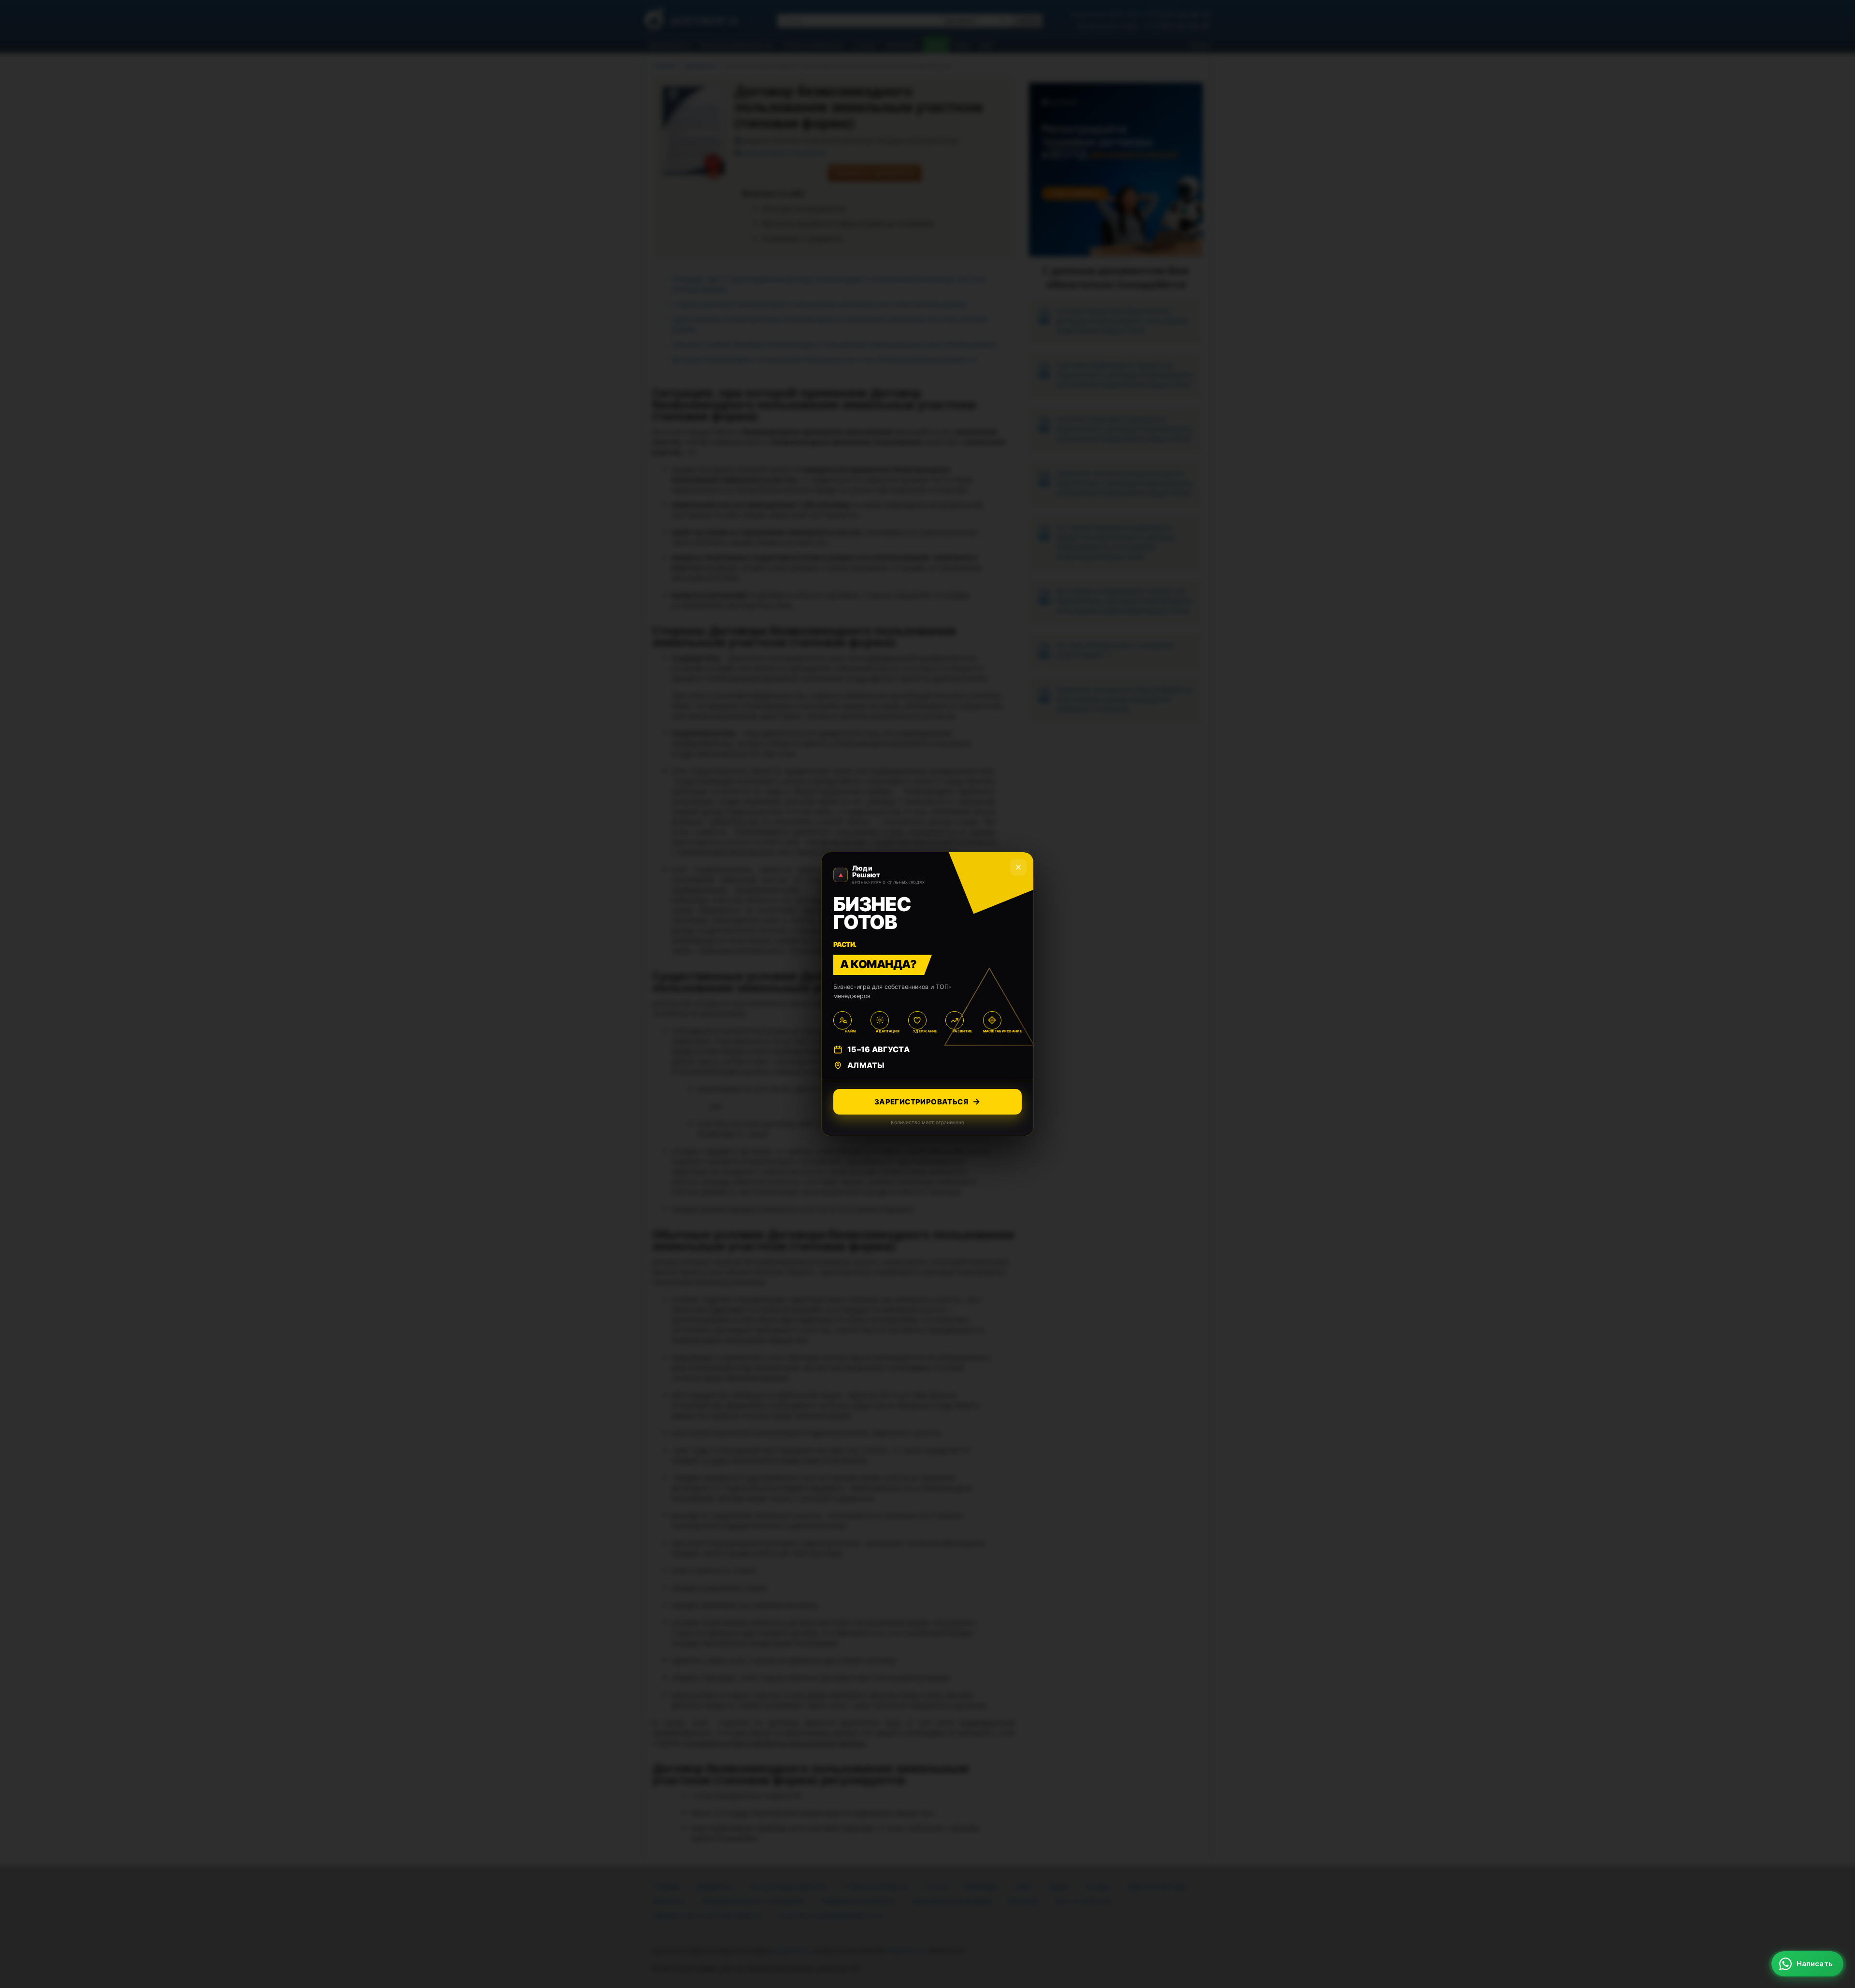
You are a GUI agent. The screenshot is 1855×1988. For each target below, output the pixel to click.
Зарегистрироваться (921, 1102)
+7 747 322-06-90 (1801, 1881)
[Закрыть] (1831, 1767)
